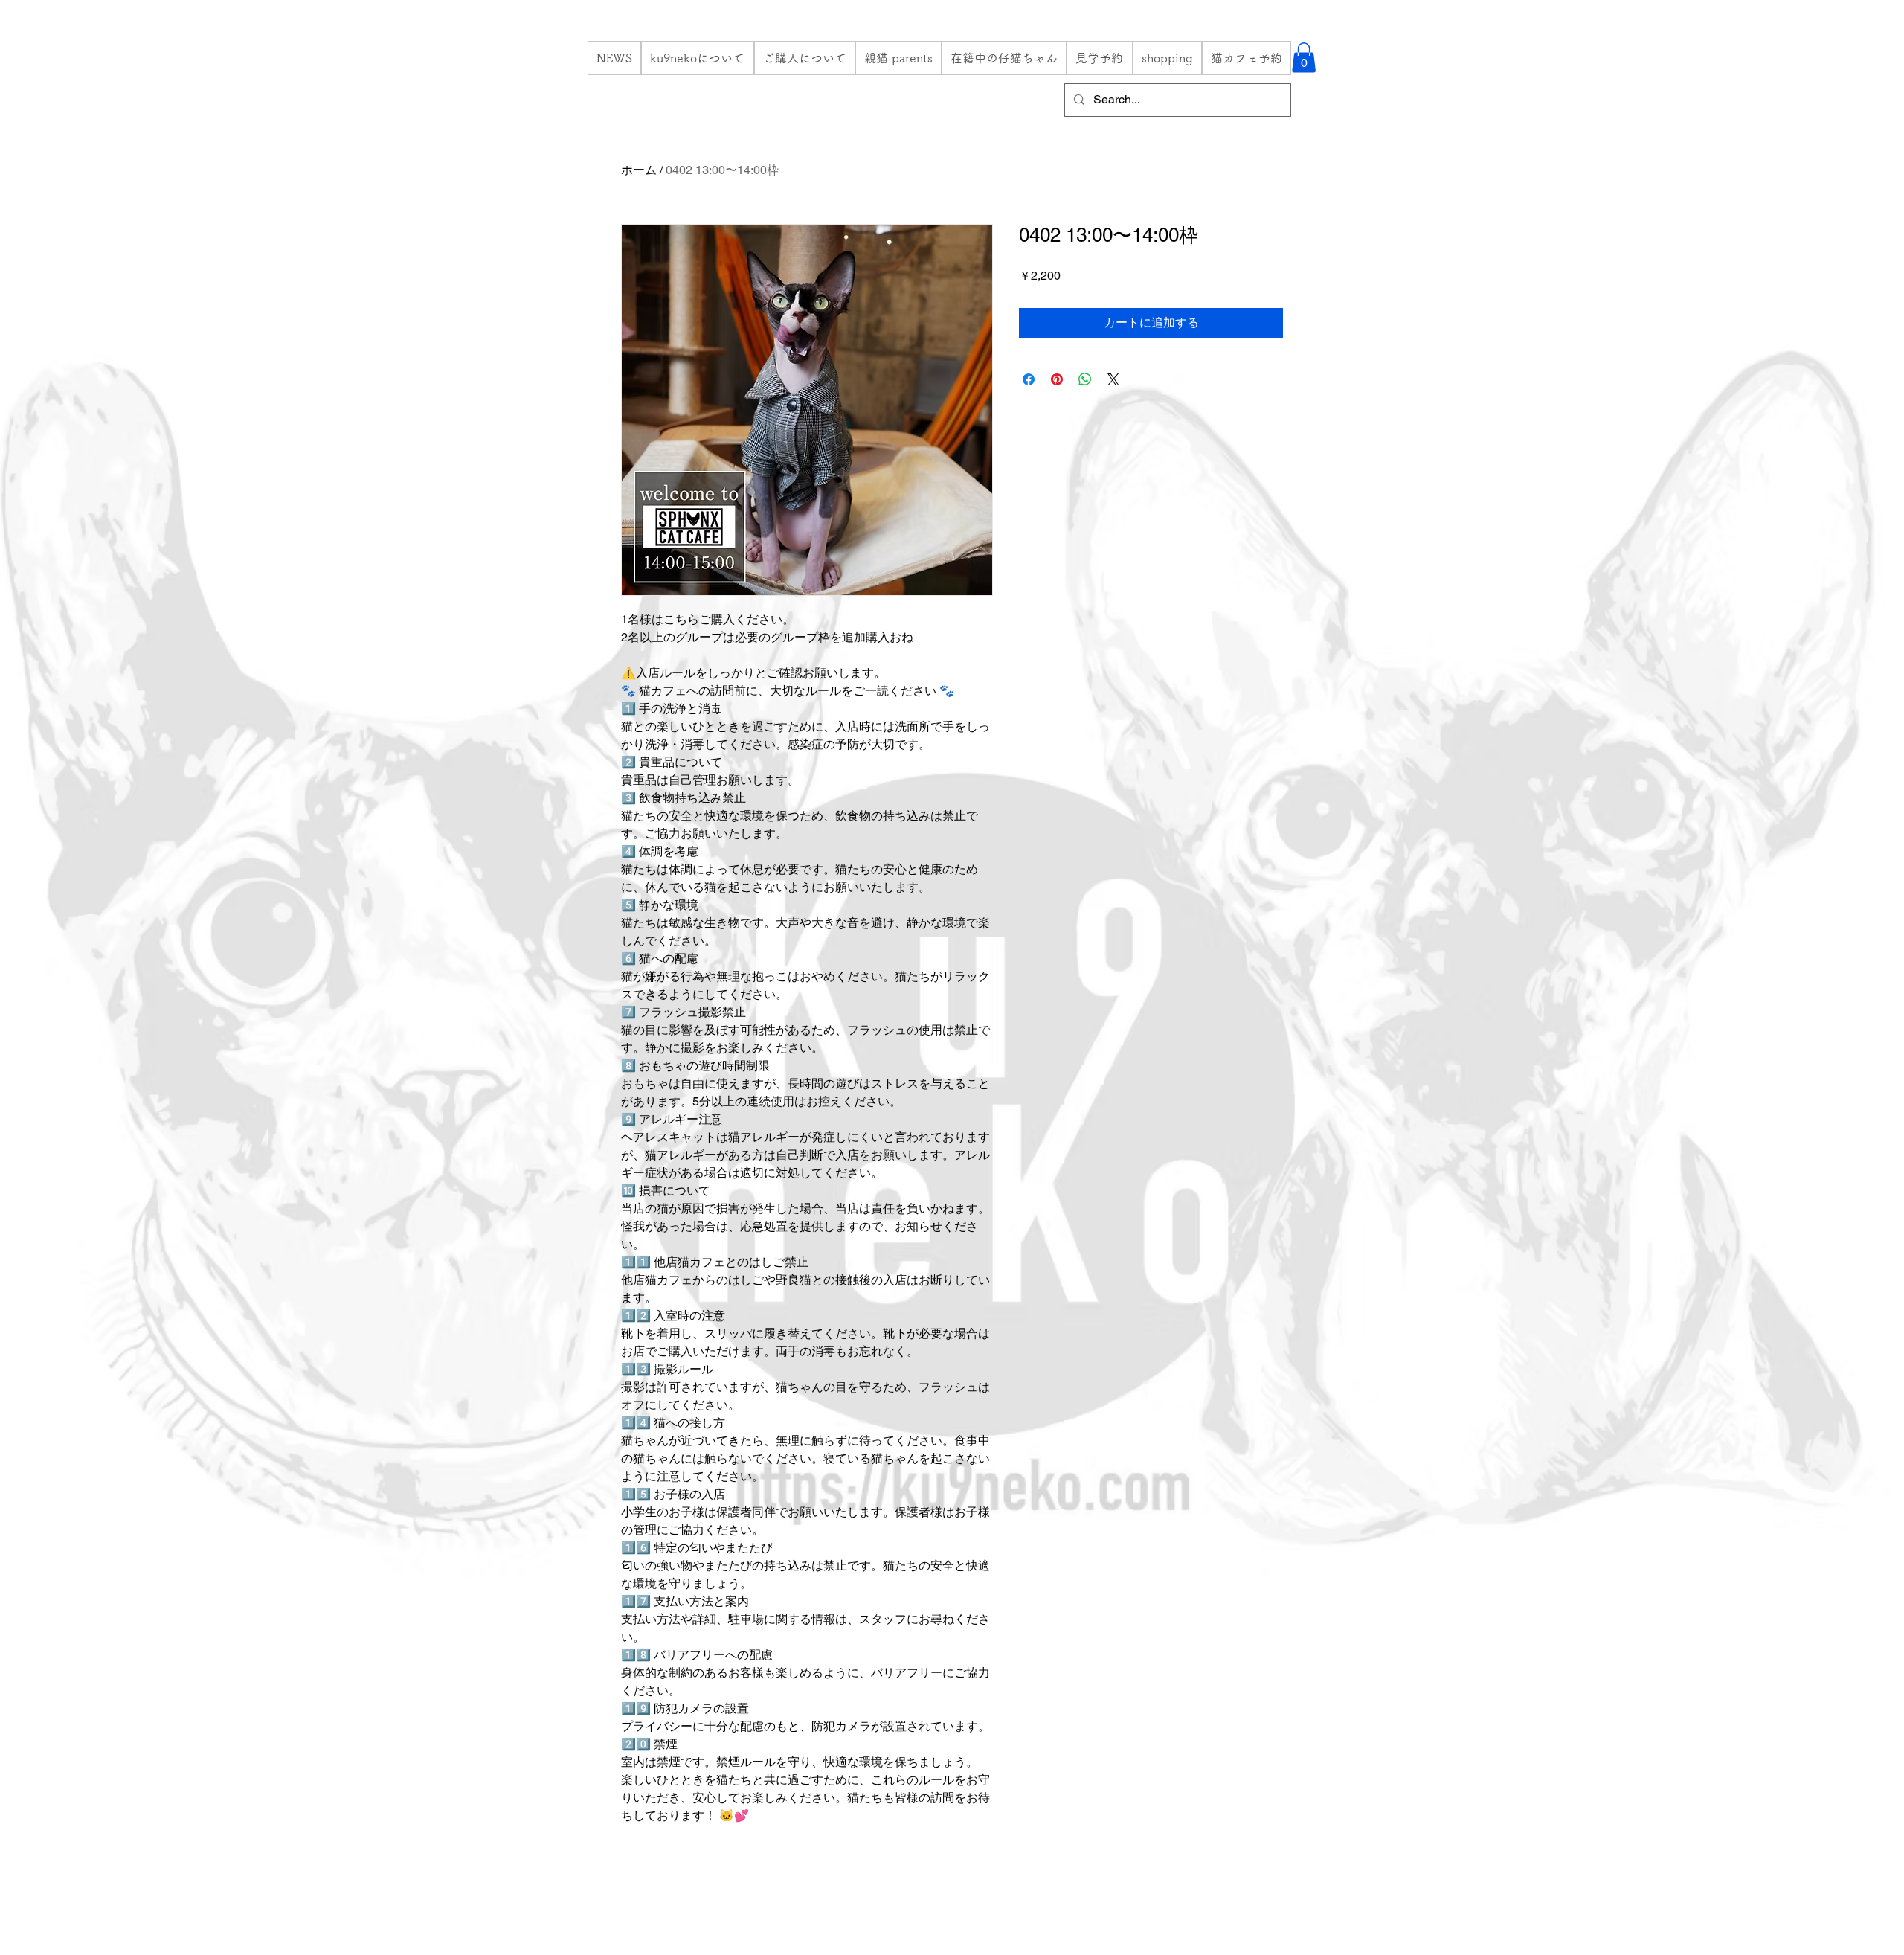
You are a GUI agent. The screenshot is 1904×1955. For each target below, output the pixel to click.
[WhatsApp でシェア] (1085, 379)
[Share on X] (1113, 379)
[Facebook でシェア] (1029, 379)
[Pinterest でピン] (1057, 379)
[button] (1304, 58)
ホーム (639, 170)
